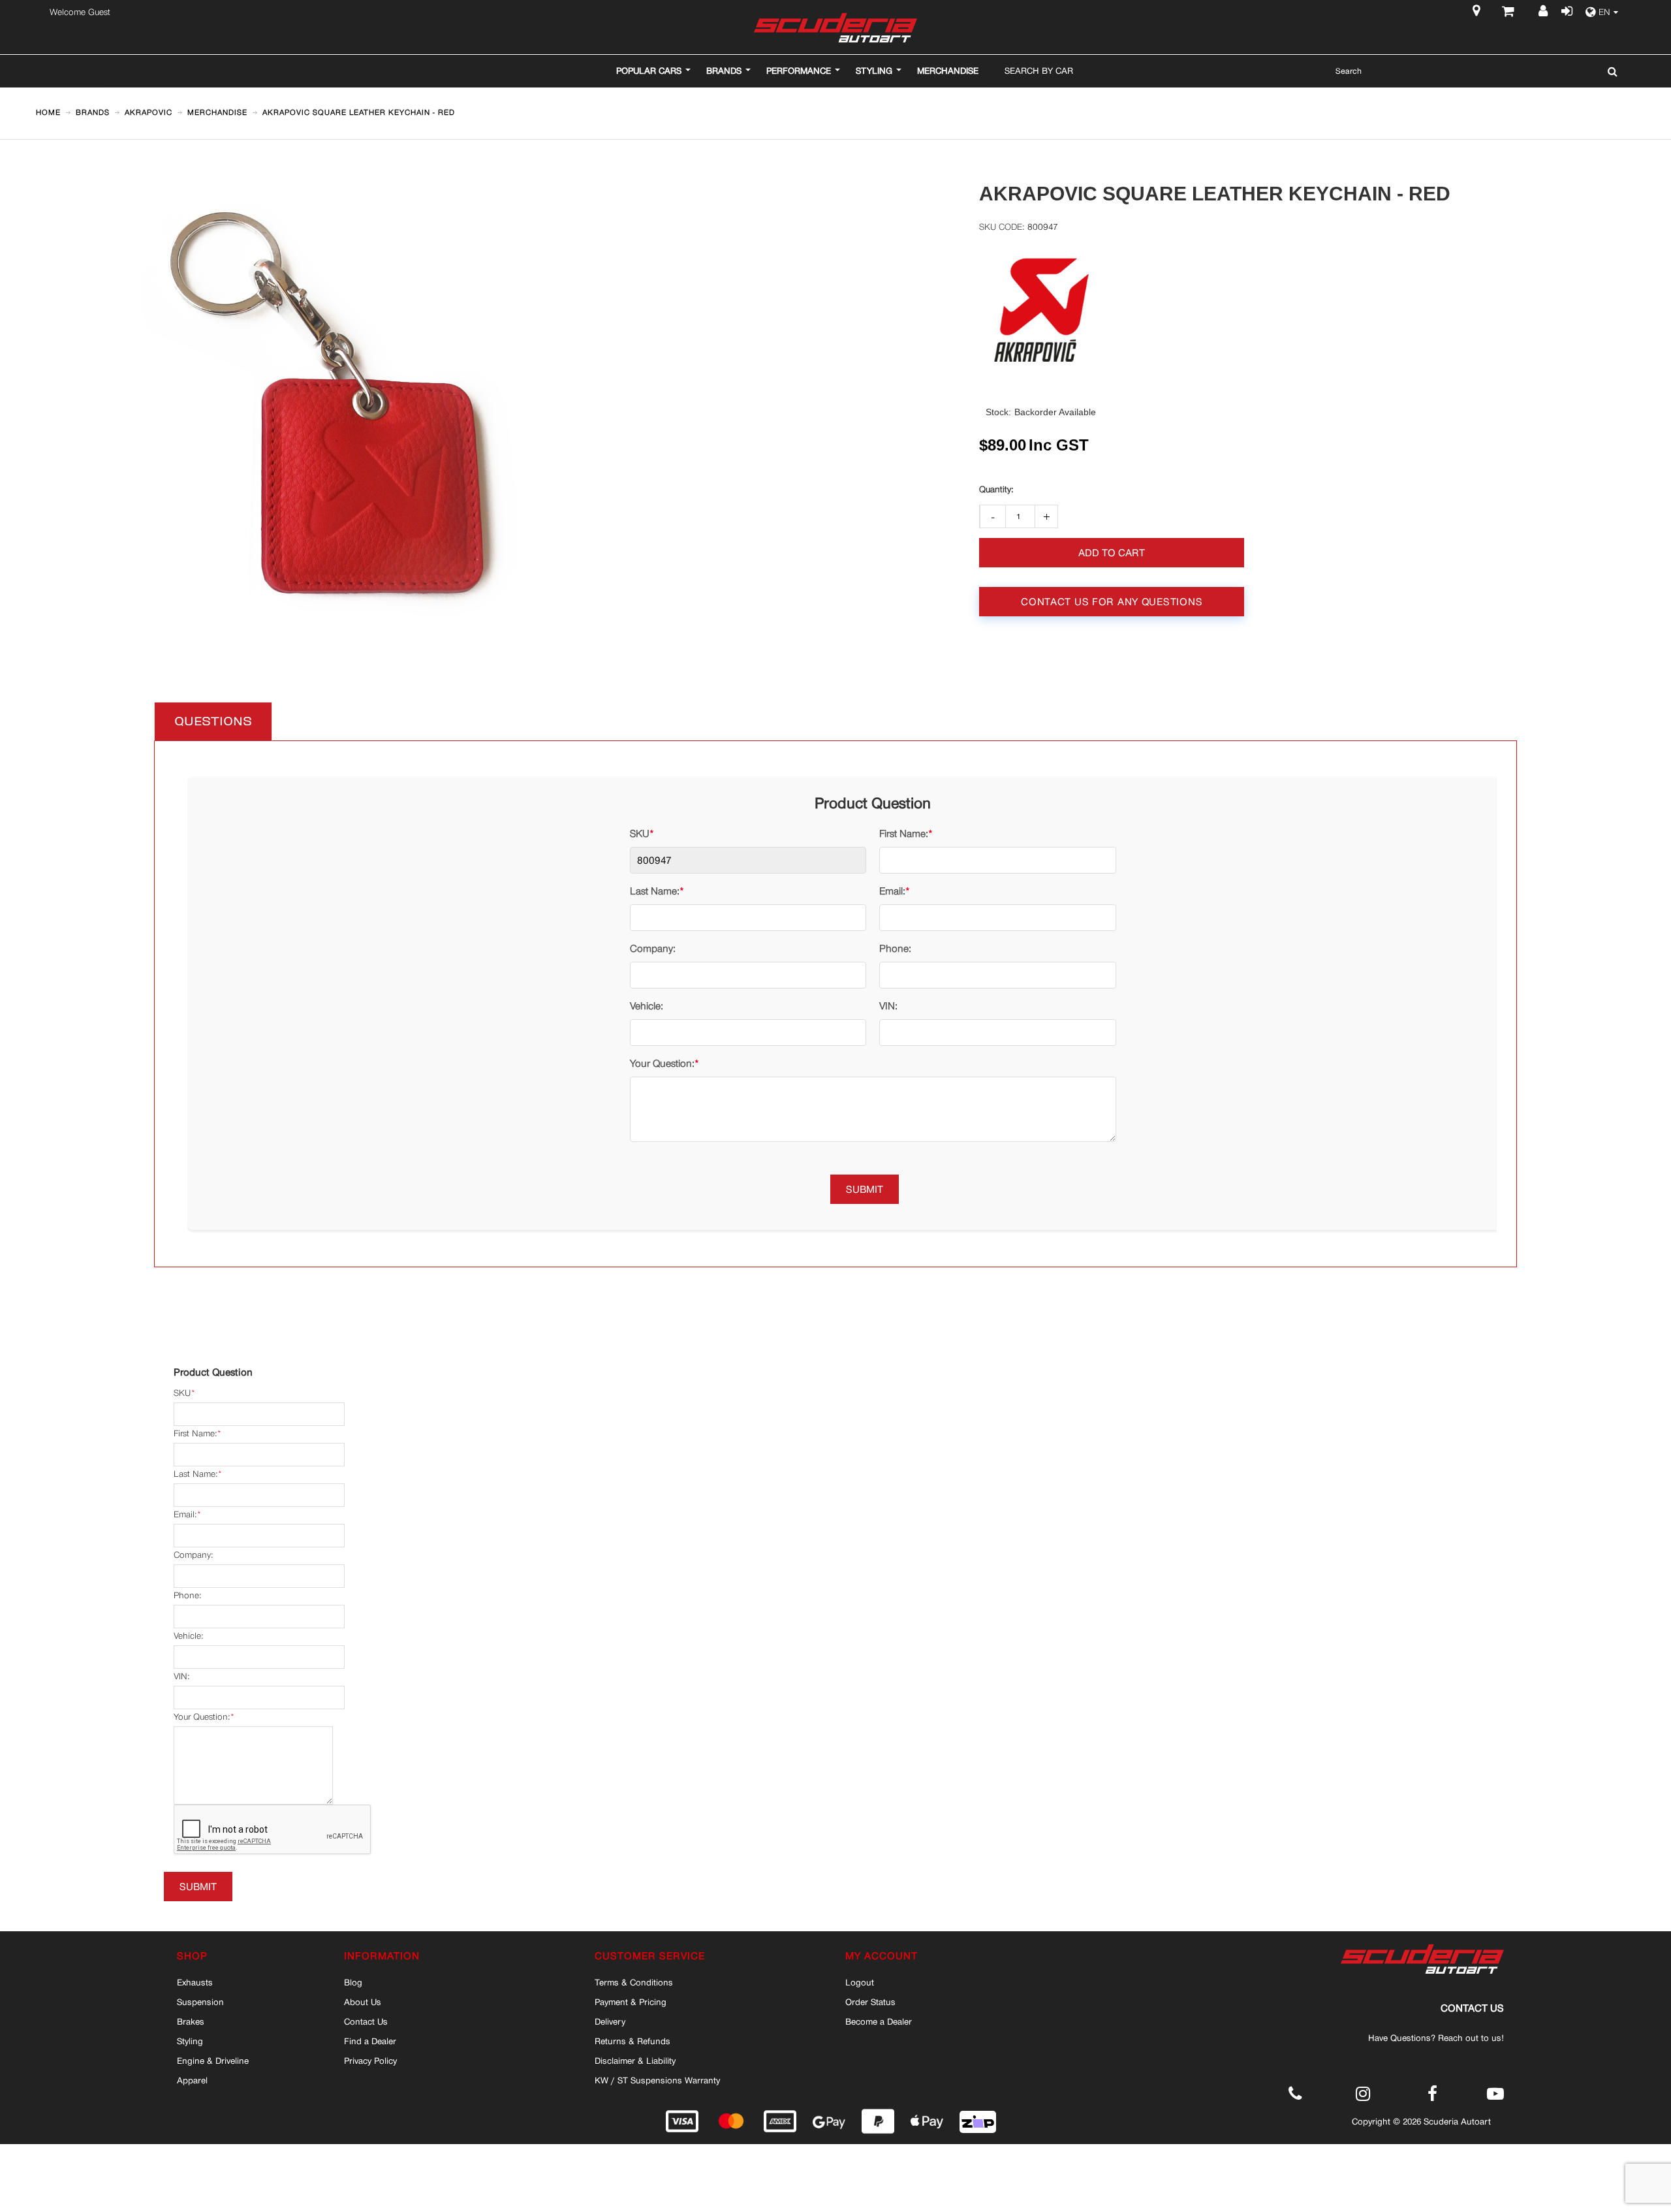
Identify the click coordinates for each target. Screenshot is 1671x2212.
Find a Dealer (370, 2041)
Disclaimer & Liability (635, 2061)
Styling (190, 2041)
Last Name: (655, 891)
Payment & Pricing (631, 2002)
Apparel (192, 2080)
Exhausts (195, 1982)
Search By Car (1039, 71)
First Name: (904, 833)
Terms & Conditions (634, 1982)
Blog (353, 1982)
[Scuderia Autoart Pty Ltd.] (835, 28)
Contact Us (366, 2021)
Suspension (200, 2002)
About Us (363, 2002)
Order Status (870, 2002)
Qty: (996, 490)
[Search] (1609, 71)
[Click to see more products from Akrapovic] (1042, 309)
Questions (213, 722)
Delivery (610, 2021)
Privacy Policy (370, 2061)
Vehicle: (647, 1006)
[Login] (1566, 12)
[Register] (1545, 12)
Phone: (895, 948)
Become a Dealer (879, 2021)
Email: (892, 891)
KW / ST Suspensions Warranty (657, 2080)
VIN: (888, 1006)
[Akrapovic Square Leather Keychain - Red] (352, 190)
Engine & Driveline (213, 2061)
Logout (860, 1982)
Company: (653, 948)
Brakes (191, 2021)
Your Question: (662, 1063)
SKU (640, 833)
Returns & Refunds (632, 2041)
